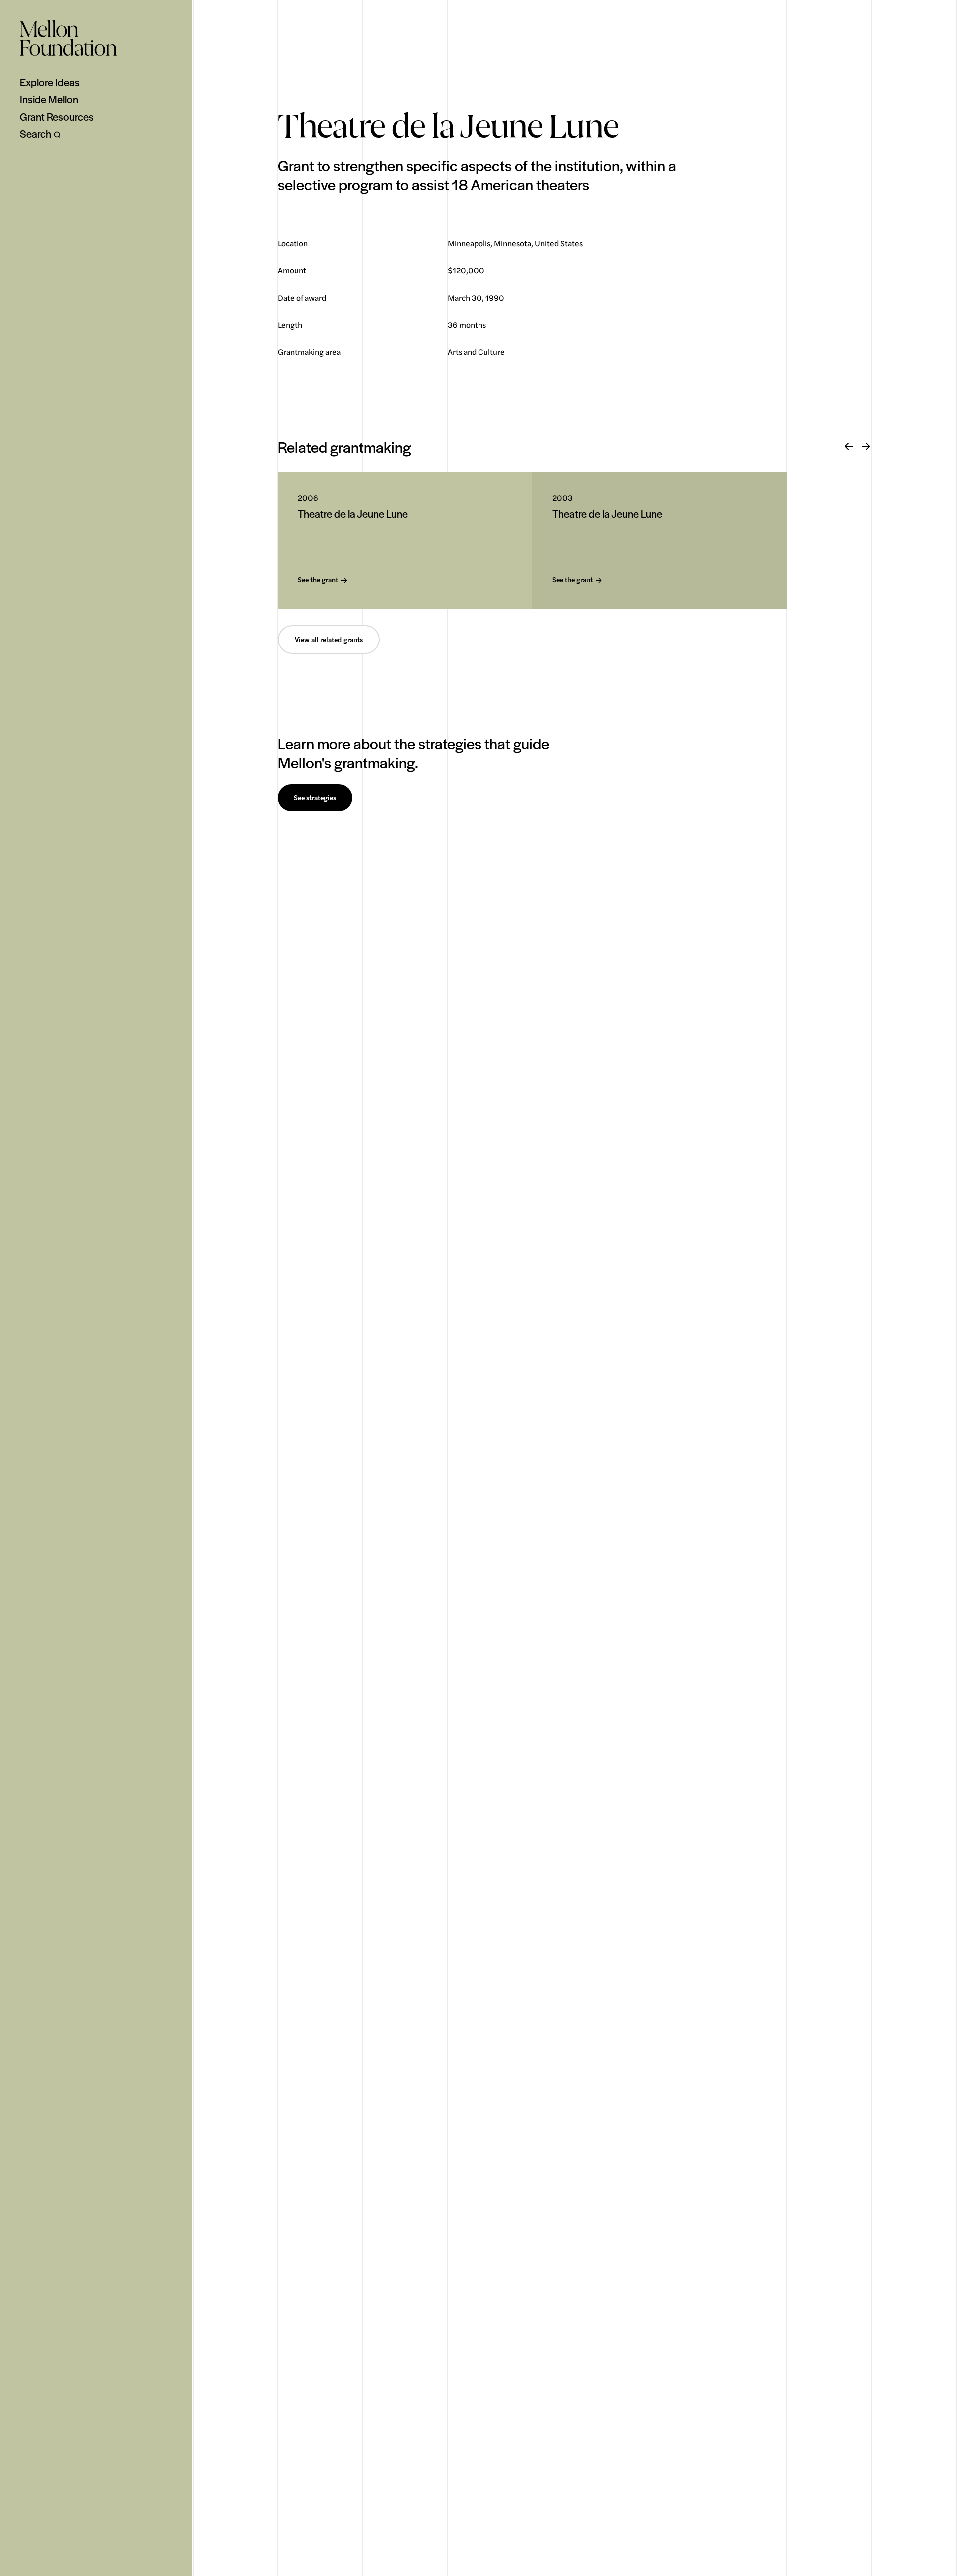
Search (36, 134)
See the (318, 580)
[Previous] (849, 447)
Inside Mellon (49, 99)
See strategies (315, 798)
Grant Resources (57, 117)
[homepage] (68, 38)
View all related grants (329, 640)
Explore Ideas (50, 82)
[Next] (866, 447)
